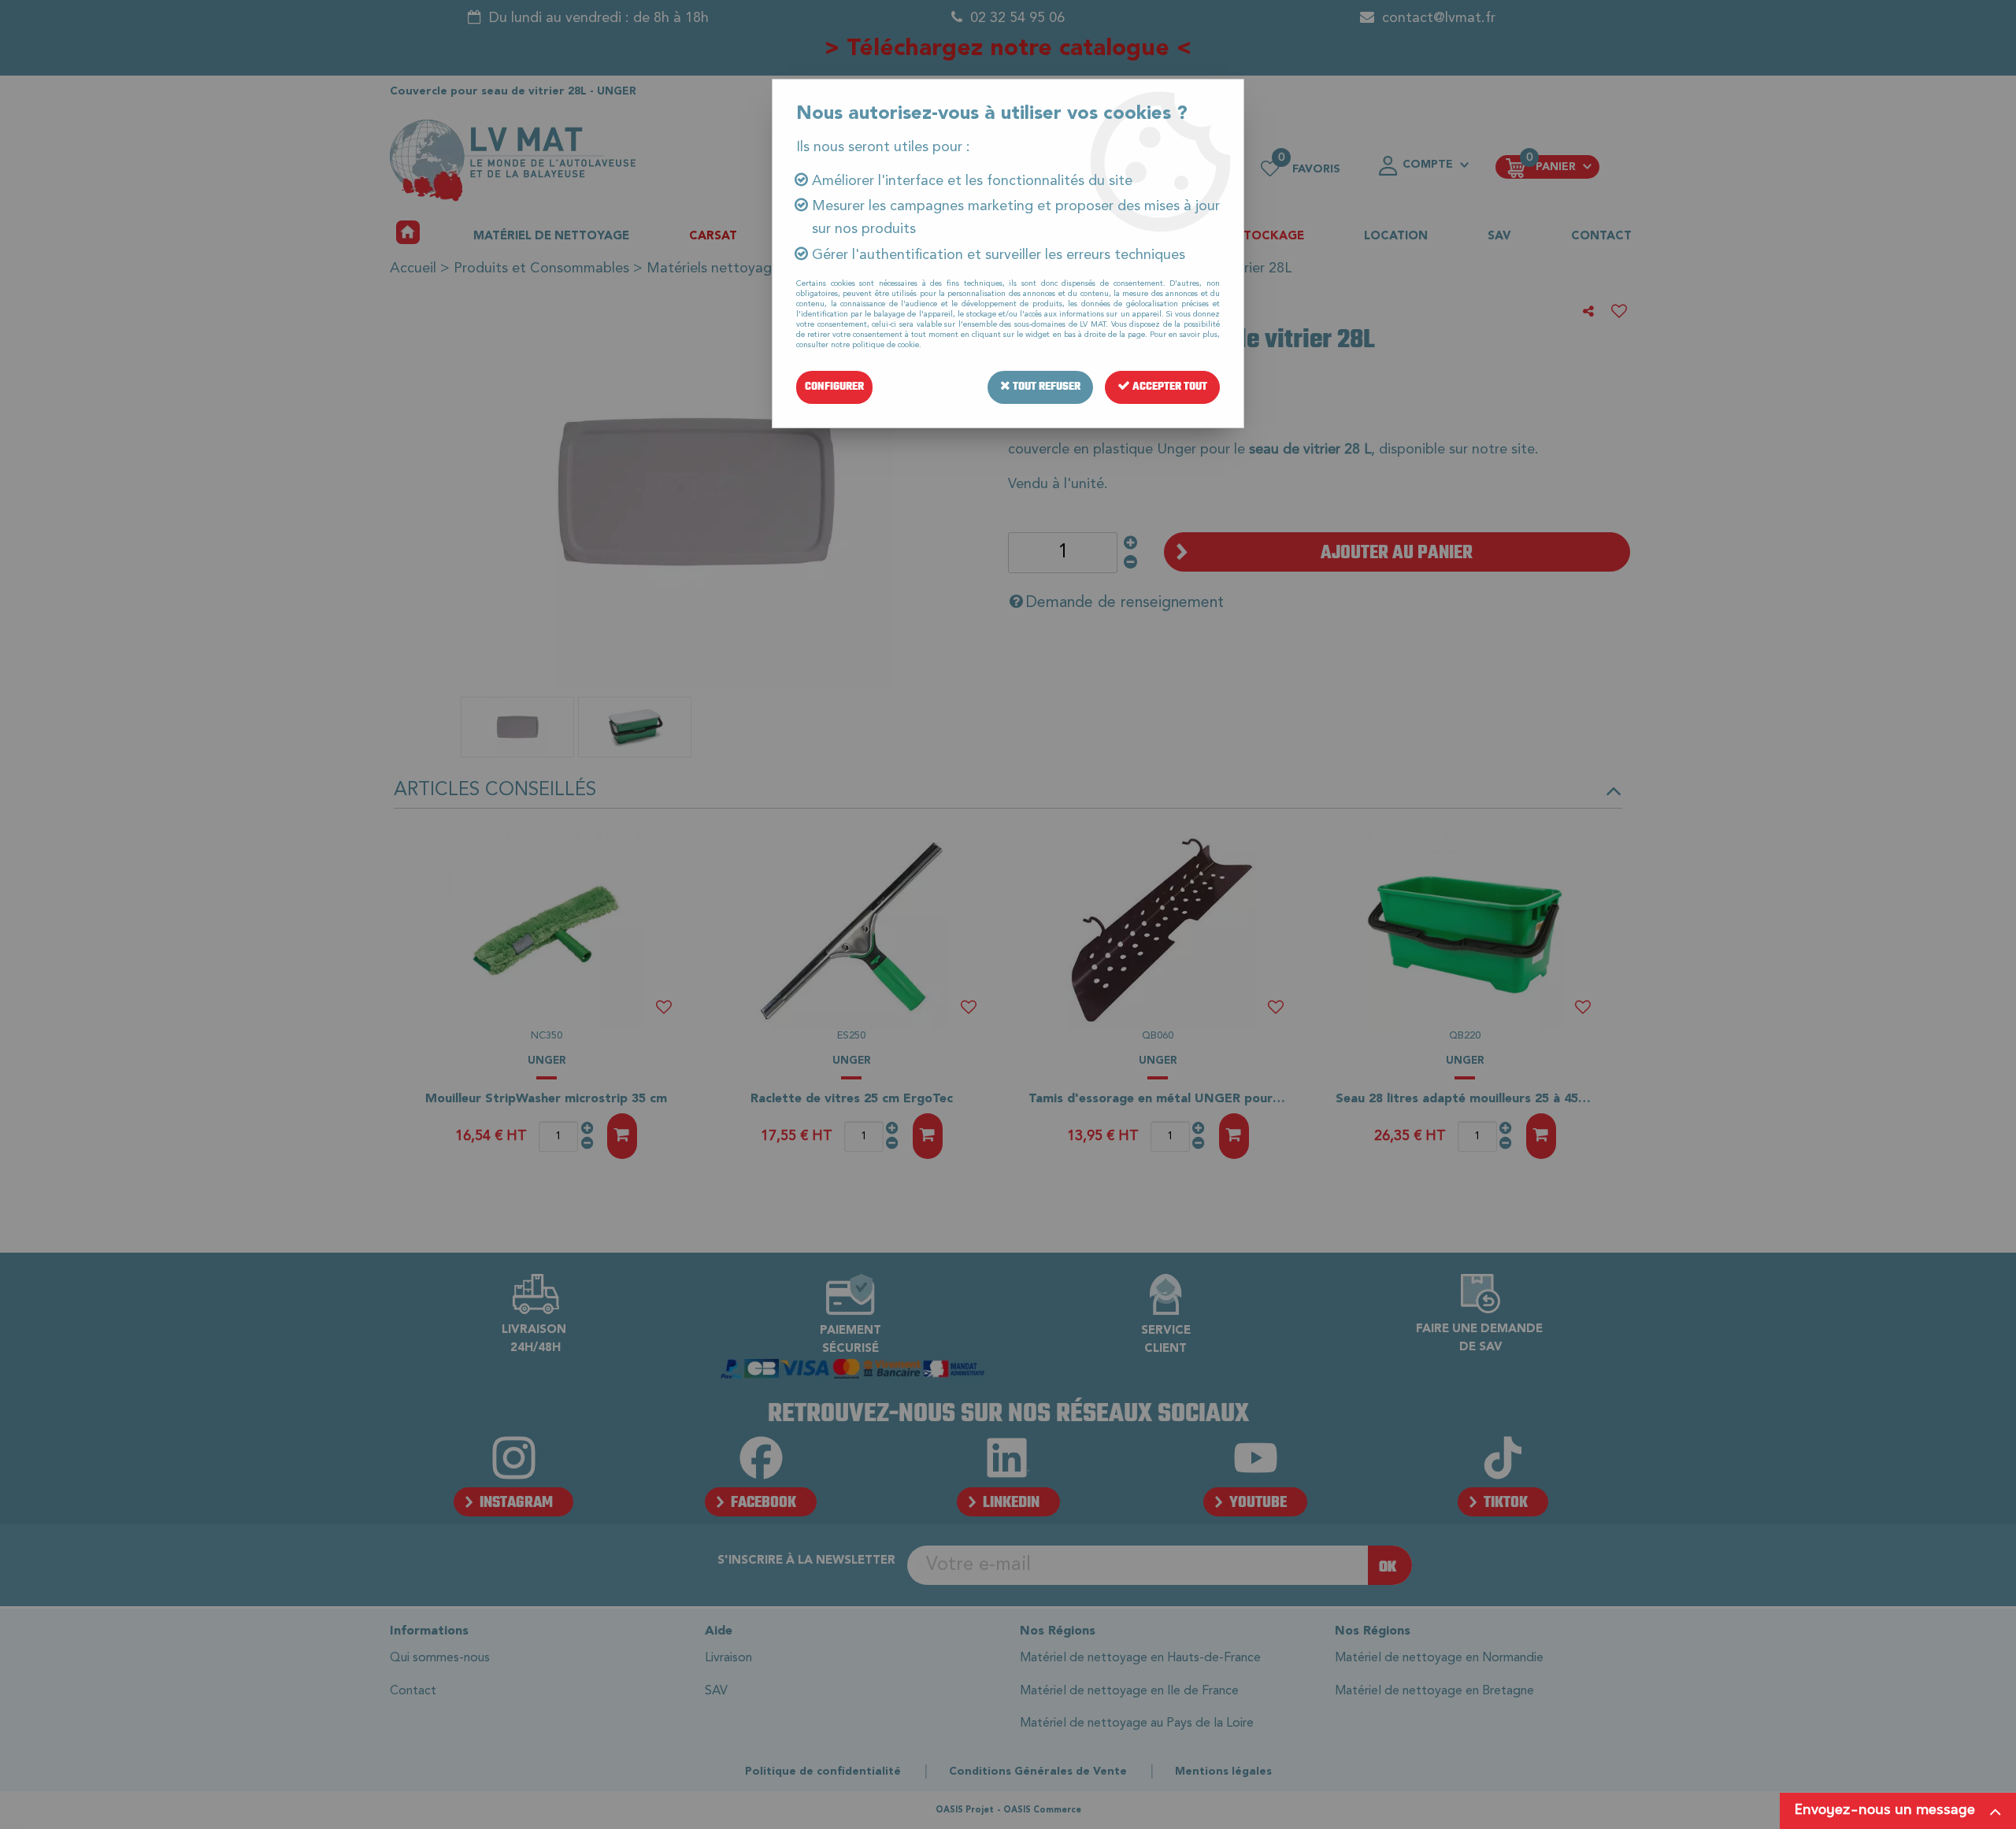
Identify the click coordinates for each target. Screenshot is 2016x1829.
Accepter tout (1169, 387)
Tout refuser (1045, 387)
